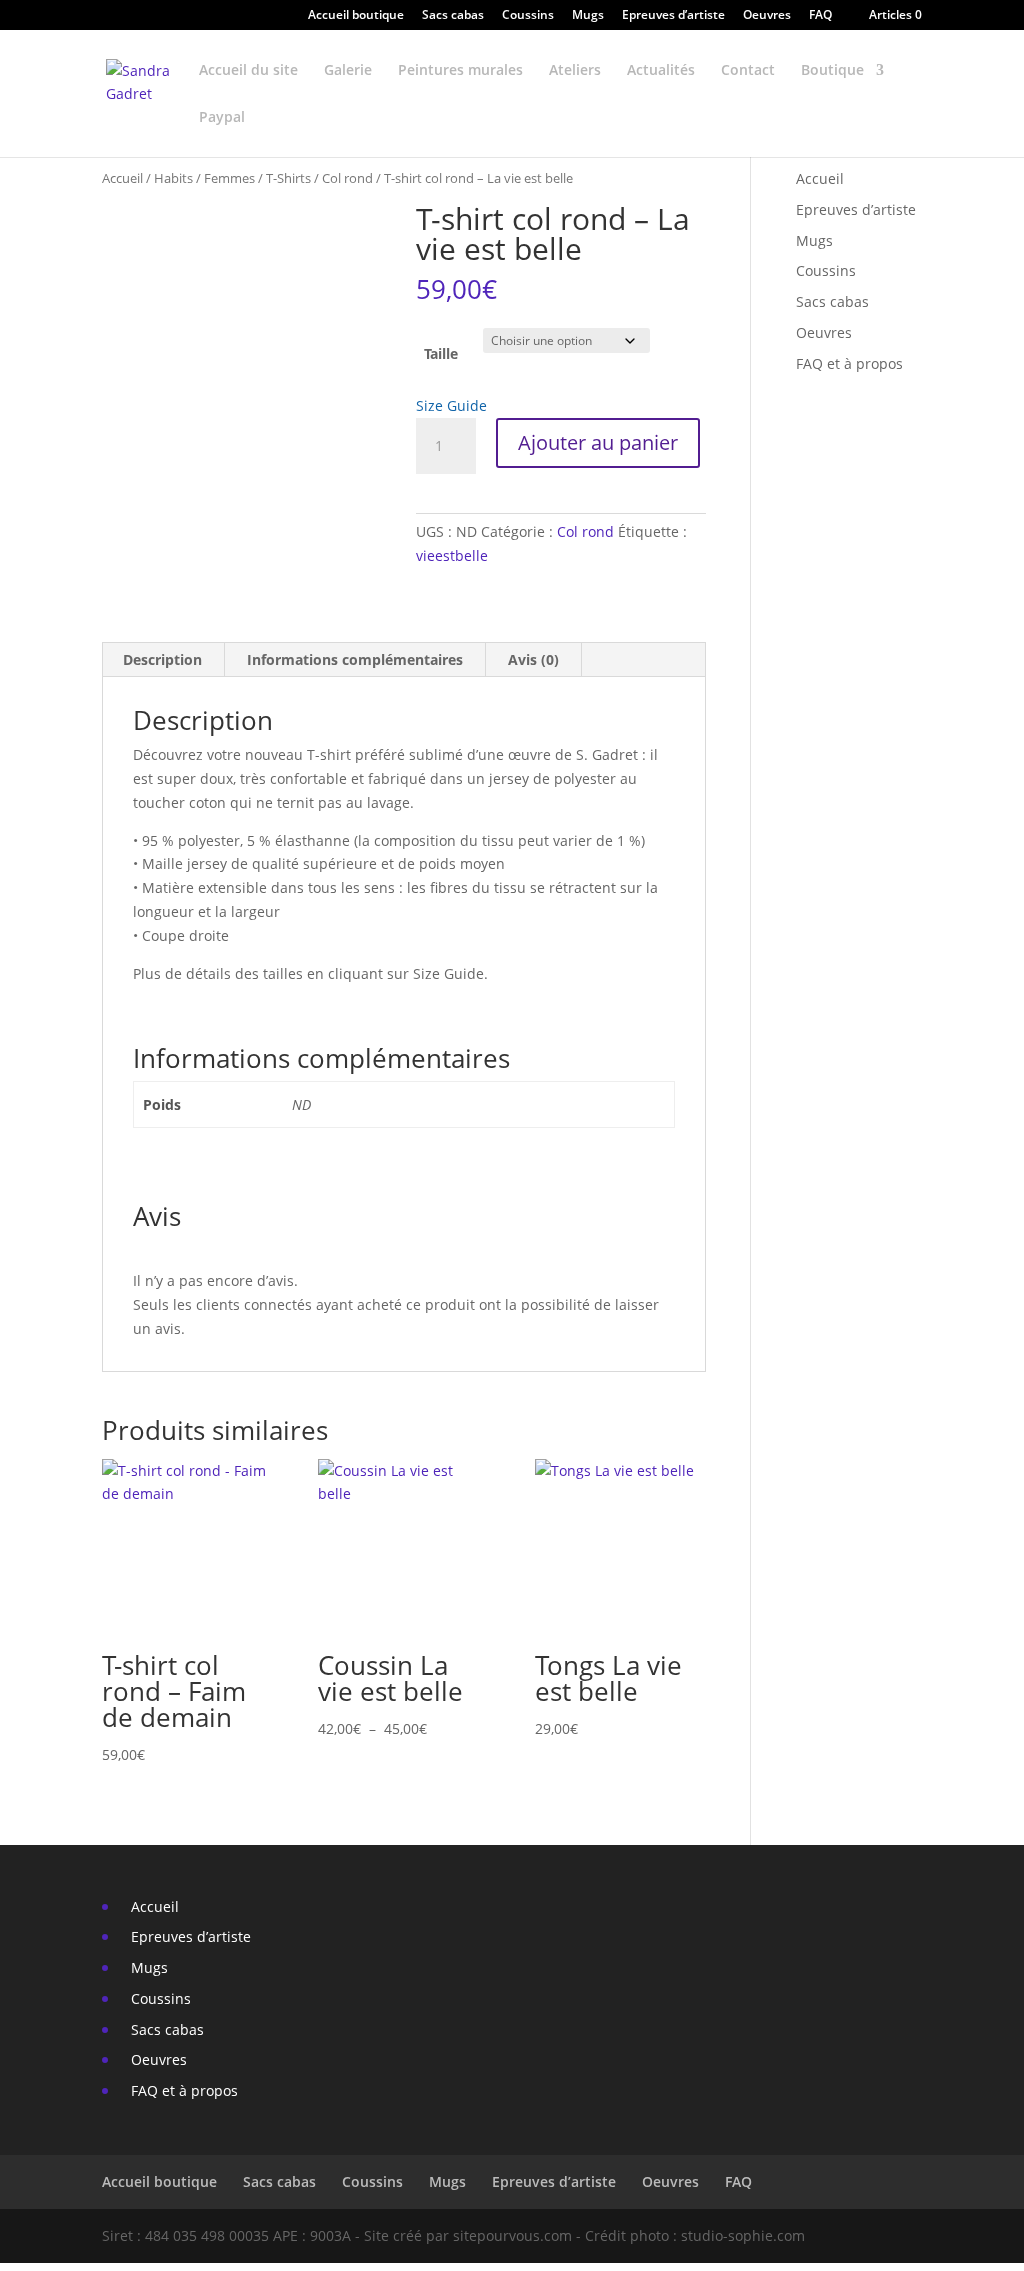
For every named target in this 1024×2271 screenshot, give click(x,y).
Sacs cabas (453, 16)
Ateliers (575, 71)
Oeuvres (767, 16)
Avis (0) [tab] (533, 659)
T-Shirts (288, 178)
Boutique (832, 71)
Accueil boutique (356, 16)
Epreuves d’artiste (673, 16)
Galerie (348, 71)
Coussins (528, 16)
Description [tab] (162, 659)
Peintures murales (460, 71)
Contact (748, 71)
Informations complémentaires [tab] (355, 659)
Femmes (229, 178)
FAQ (820, 16)
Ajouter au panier (598, 442)
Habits (173, 178)
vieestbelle (452, 555)
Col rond (347, 178)
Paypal (222, 118)
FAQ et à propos (847, 363)
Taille (441, 353)
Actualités (661, 71)
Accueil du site (248, 71)
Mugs (588, 16)
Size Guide (451, 405)
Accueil (122, 178)
